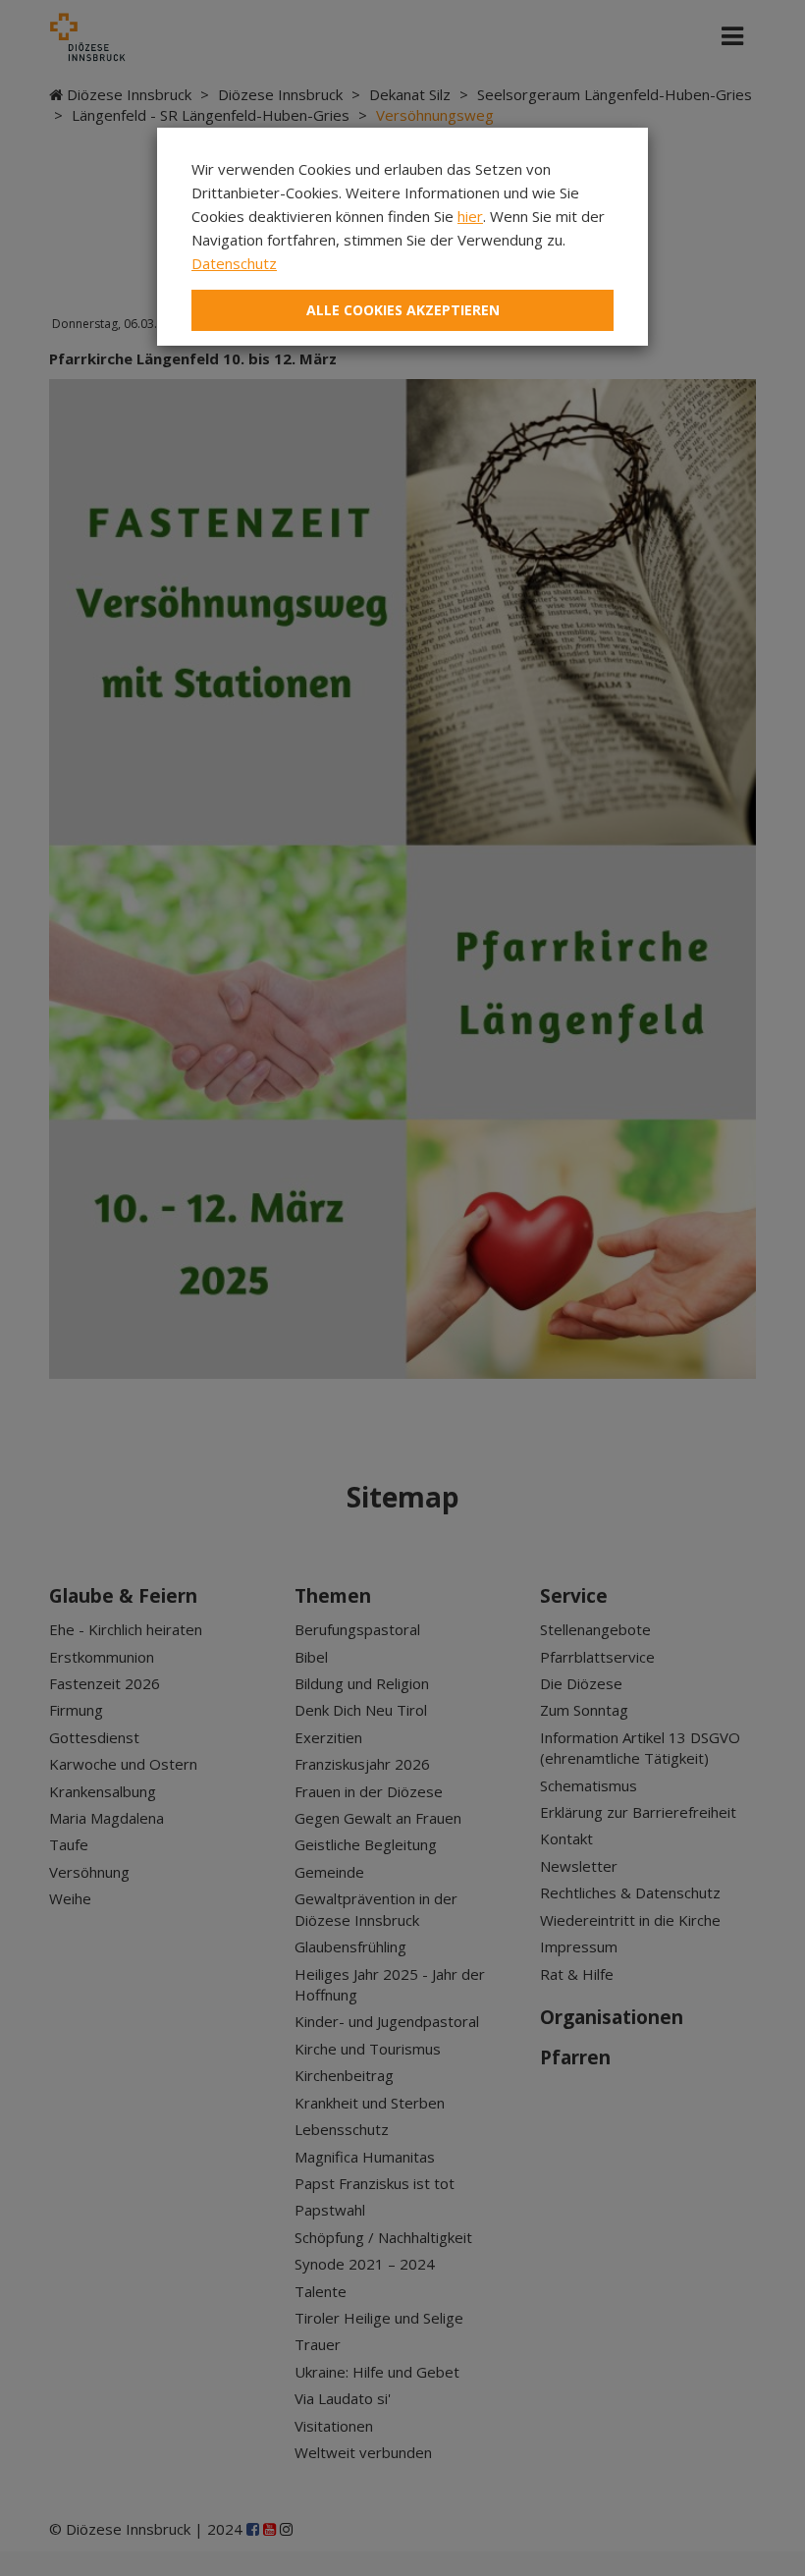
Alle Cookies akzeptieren (403, 310)
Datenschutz (234, 263)
